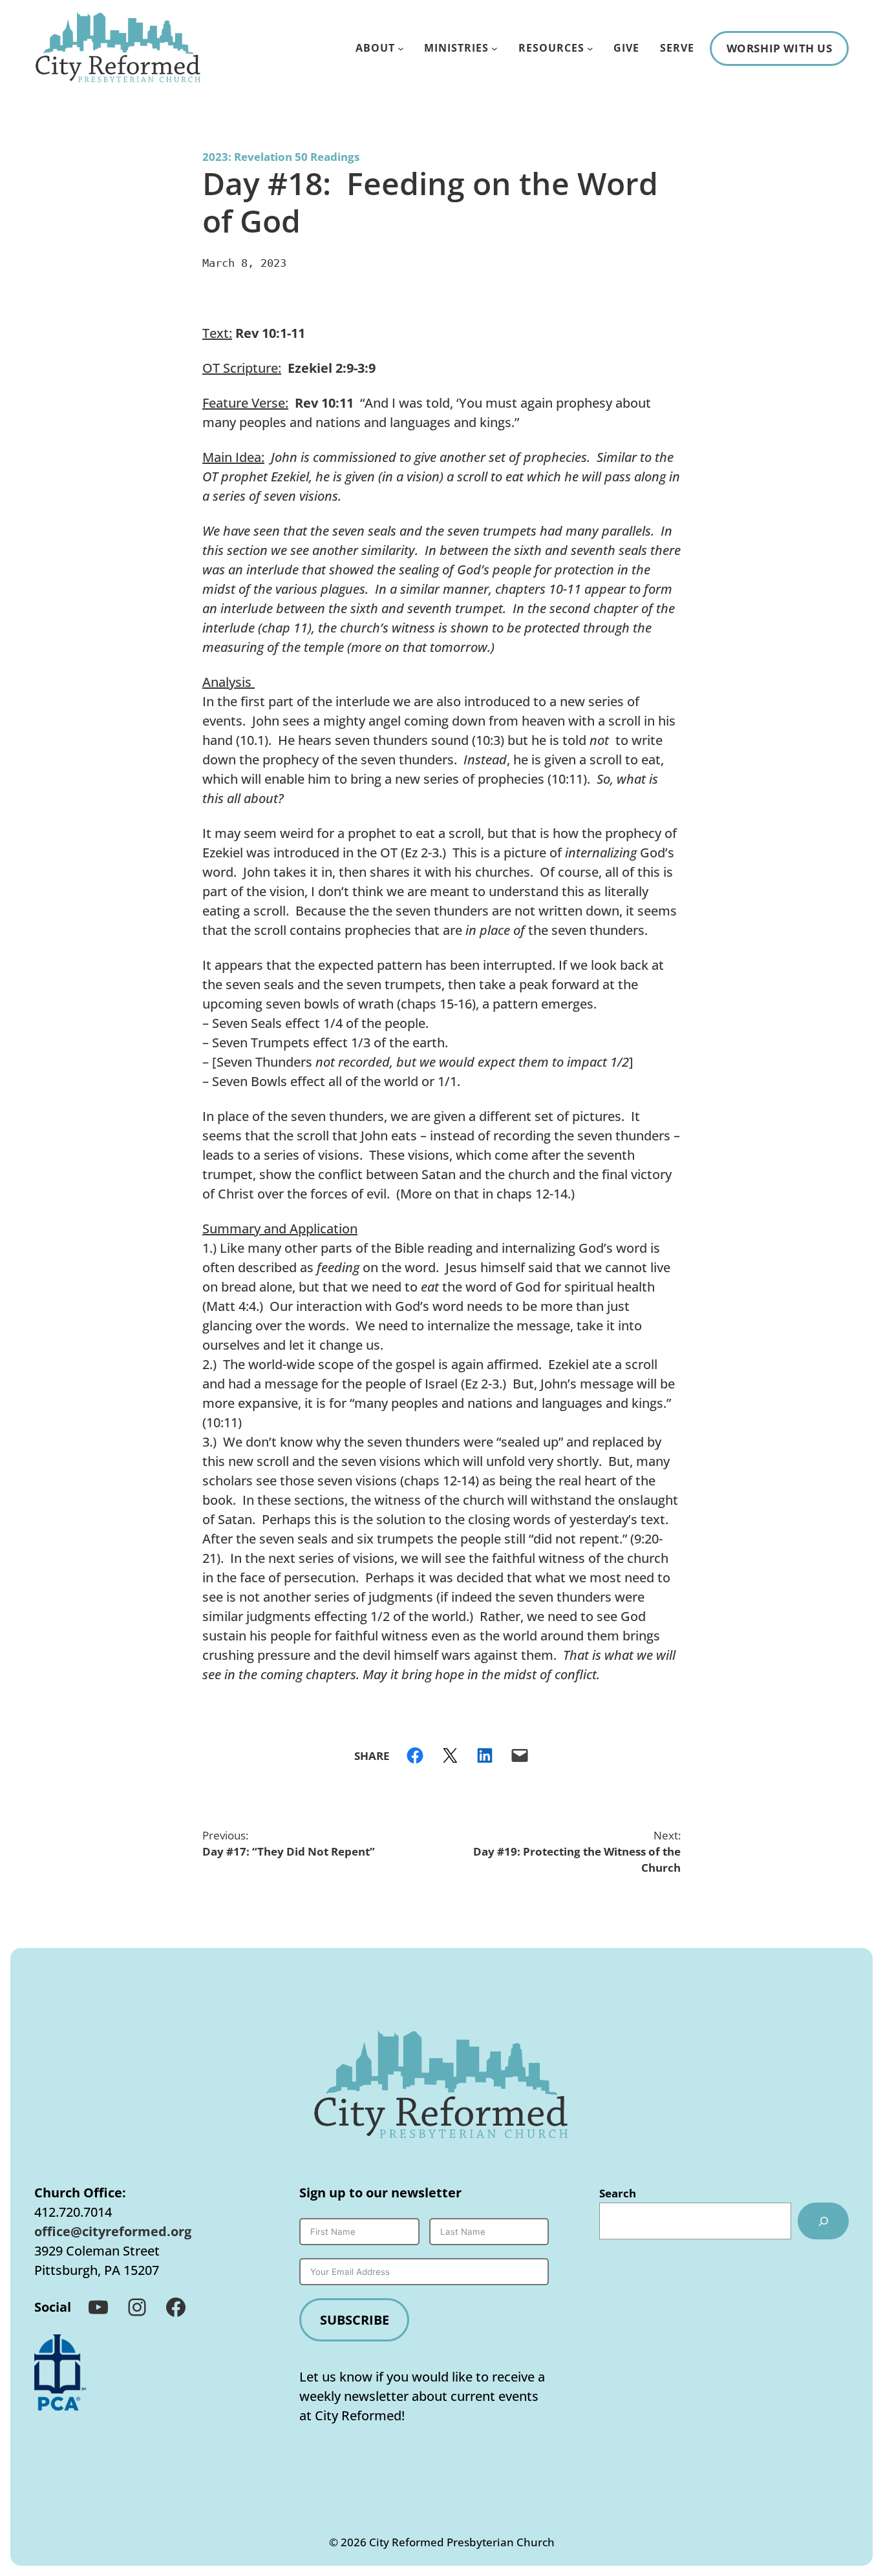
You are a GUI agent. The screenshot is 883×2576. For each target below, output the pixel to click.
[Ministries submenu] (495, 48)
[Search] (823, 2221)
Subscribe (355, 2320)
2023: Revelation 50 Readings (281, 157)
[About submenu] (401, 48)
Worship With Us (780, 48)
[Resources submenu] (590, 48)
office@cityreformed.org (113, 2231)
